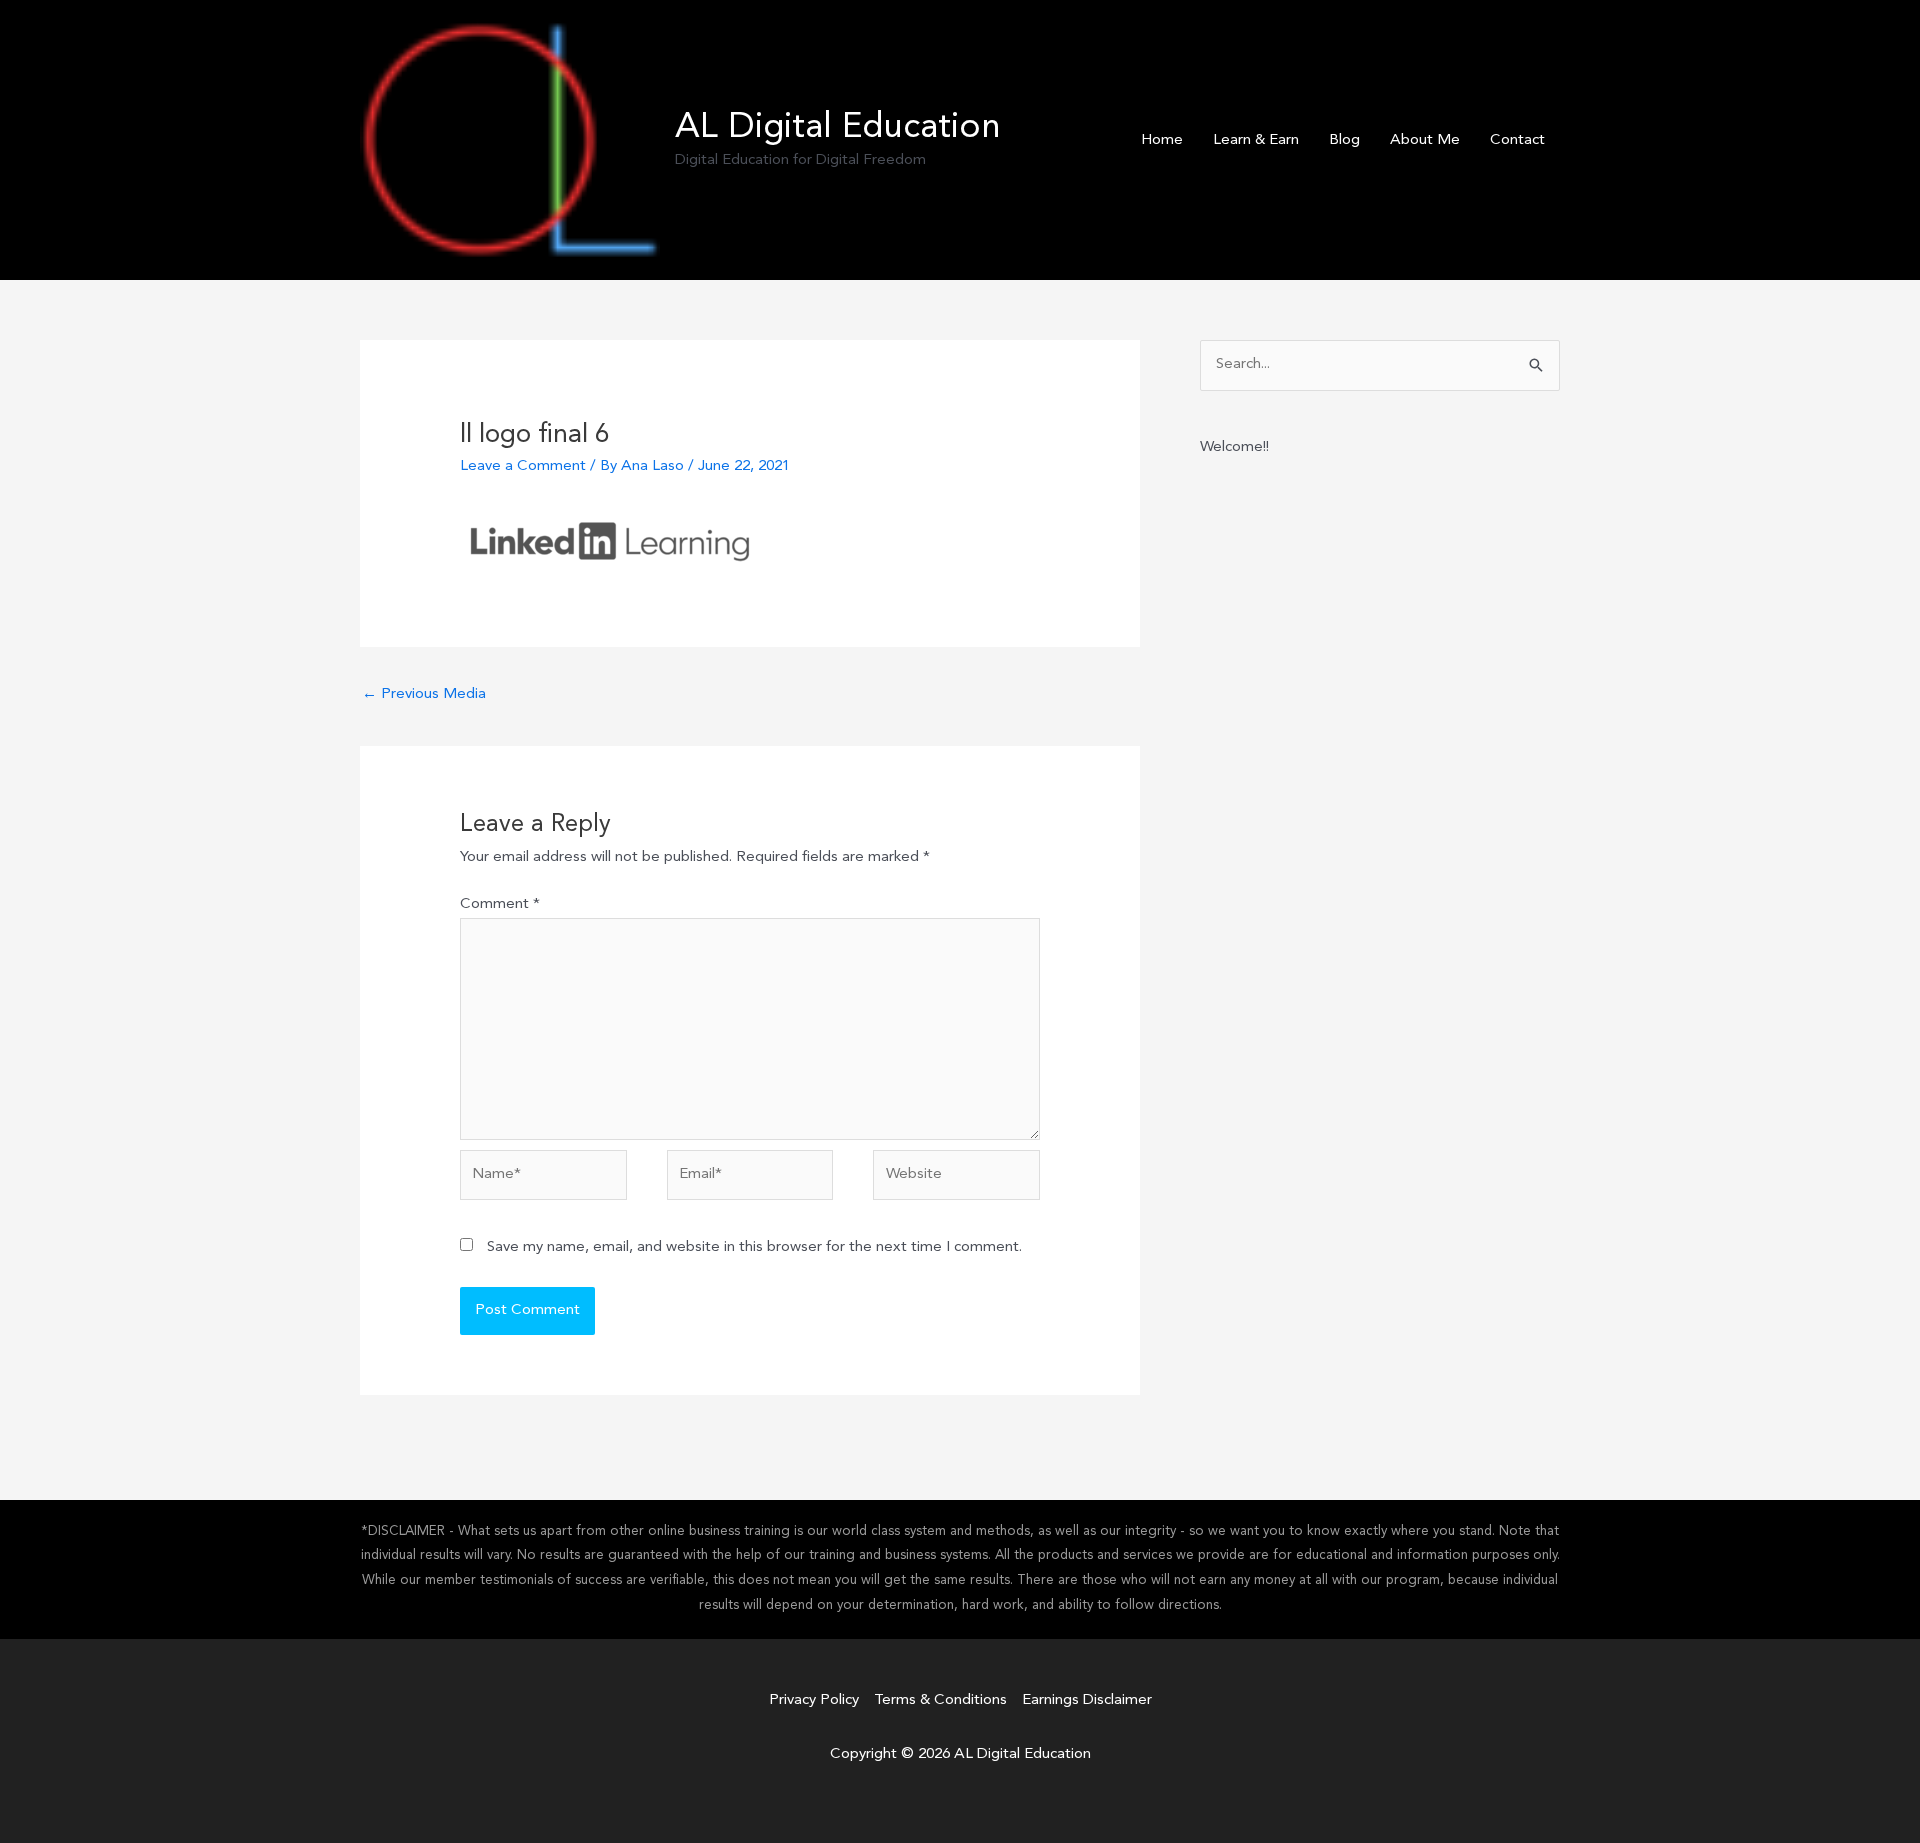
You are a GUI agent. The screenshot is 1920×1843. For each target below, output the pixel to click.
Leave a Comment (523, 466)
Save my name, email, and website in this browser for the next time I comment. (754, 1247)
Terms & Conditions (940, 1700)
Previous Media (424, 694)
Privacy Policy (814, 1700)
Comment (500, 904)
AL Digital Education (838, 128)
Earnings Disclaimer (1087, 1700)
